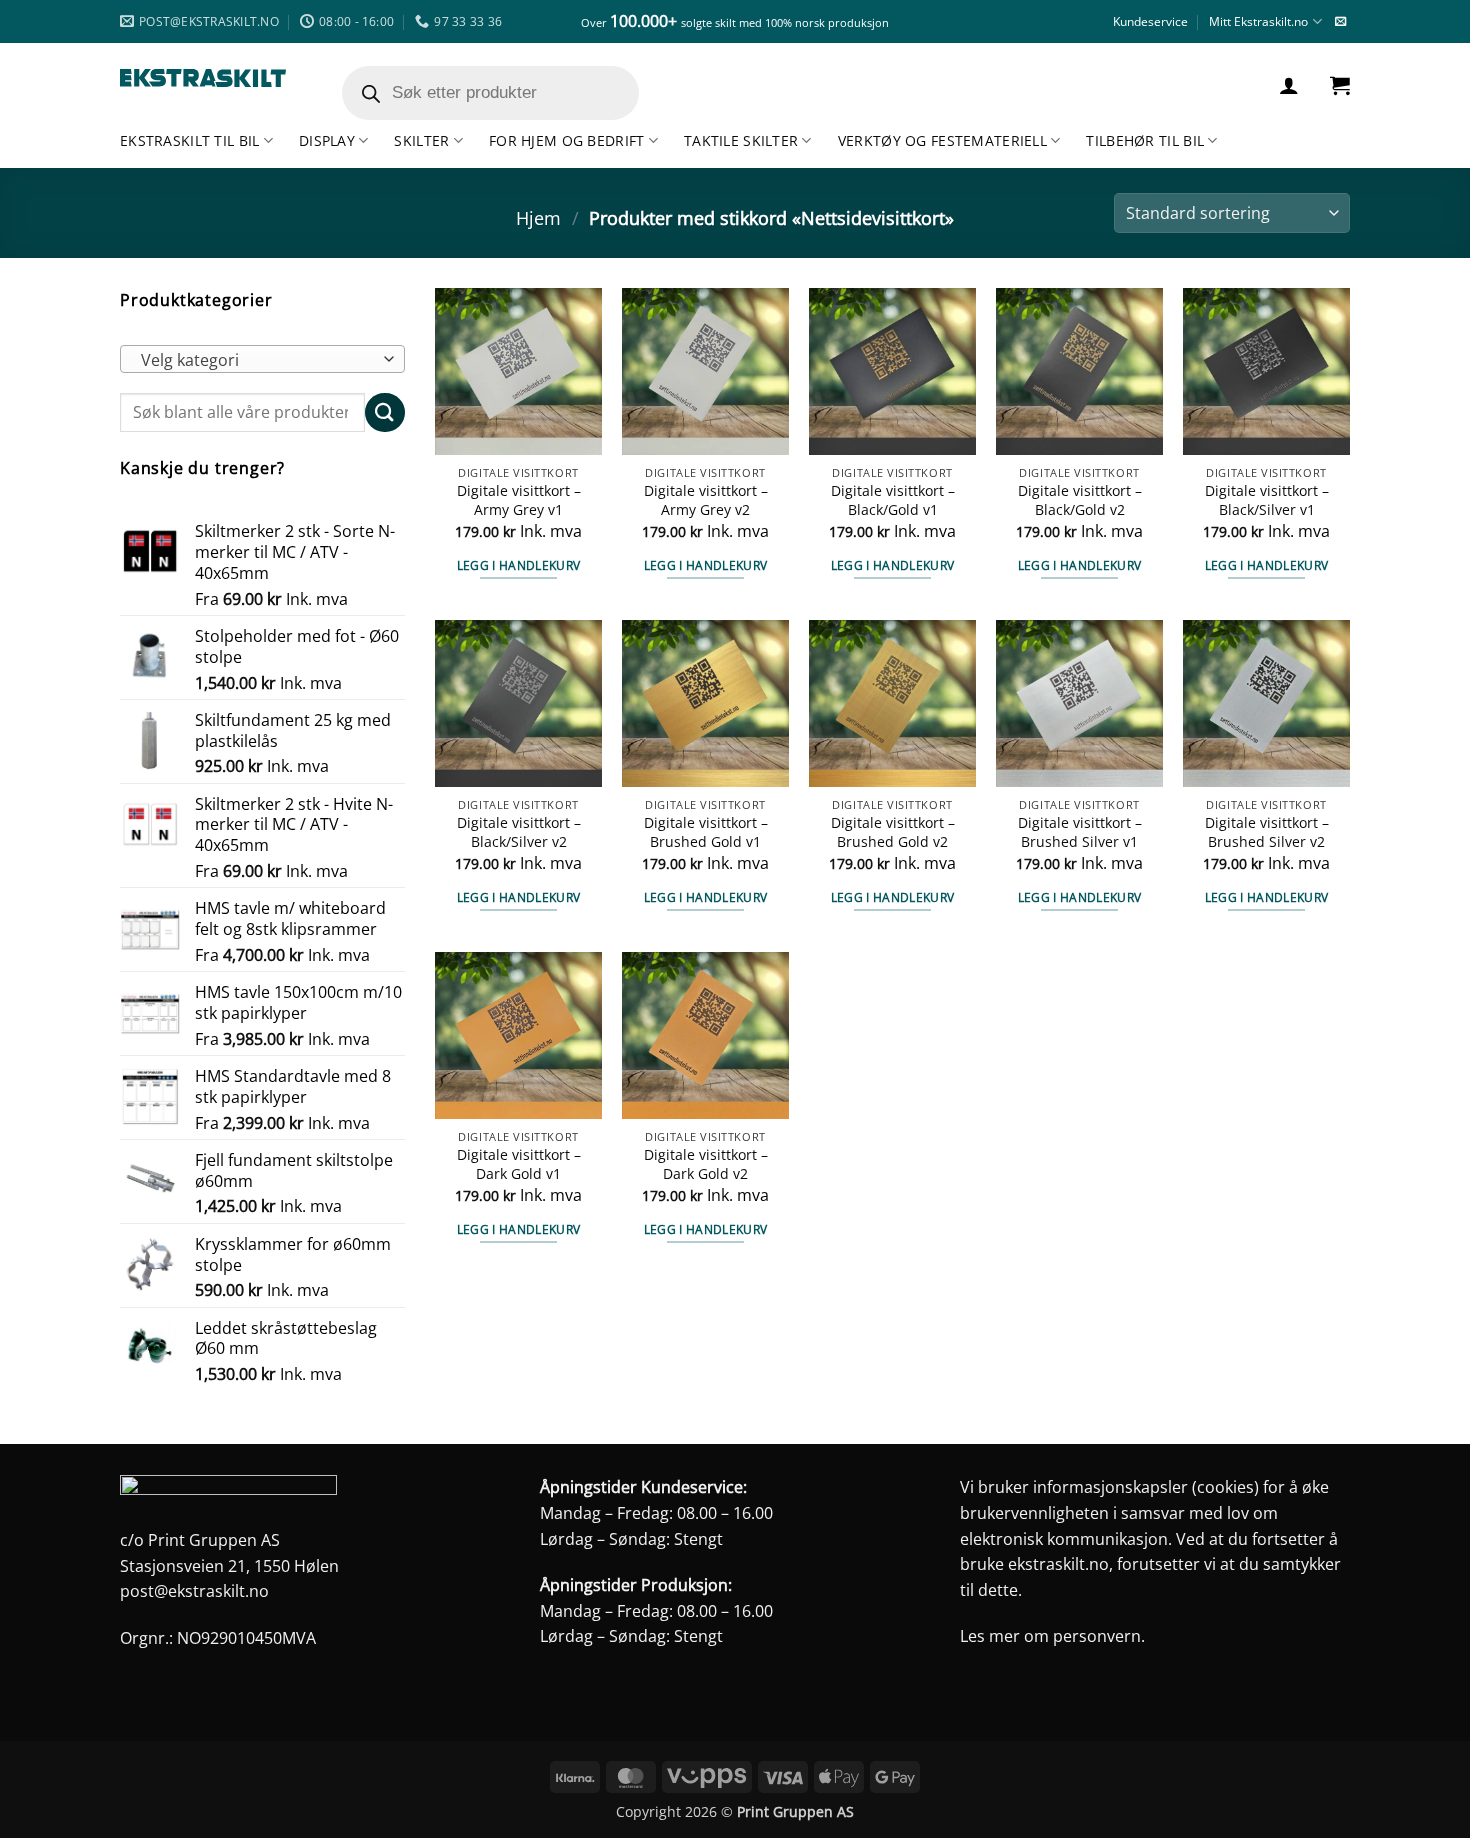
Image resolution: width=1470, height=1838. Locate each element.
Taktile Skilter (741, 140)
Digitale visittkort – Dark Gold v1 (519, 1164)
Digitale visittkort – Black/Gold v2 (1080, 500)
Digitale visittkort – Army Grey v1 (519, 500)
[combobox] (262, 359)
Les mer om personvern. (1052, 1636)
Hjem (538, 217)
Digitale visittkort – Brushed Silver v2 (1267, 832)
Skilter (421, 140)
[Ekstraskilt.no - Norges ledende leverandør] (203, 78)
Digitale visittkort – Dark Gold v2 (706, 1164)
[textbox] (258, 360)
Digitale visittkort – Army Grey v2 (706, 500)
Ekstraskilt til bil (189, 140)
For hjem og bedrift (566, 140)
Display (327, 140)
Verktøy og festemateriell (942, 140)
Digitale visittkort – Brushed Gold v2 (893, 832)
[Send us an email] (1340, 22)
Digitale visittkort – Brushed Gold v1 (706, 832)
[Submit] (385, 412)
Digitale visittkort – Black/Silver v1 (1267, 500)
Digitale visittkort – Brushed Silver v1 (1080, 832)
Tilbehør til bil (1145, 140)
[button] (1289, 85)
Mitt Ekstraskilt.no (1258, 21)
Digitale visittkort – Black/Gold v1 (893, 500)
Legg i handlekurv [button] (519, 565)
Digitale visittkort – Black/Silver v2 (519, 832)
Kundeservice (1150, 21)
